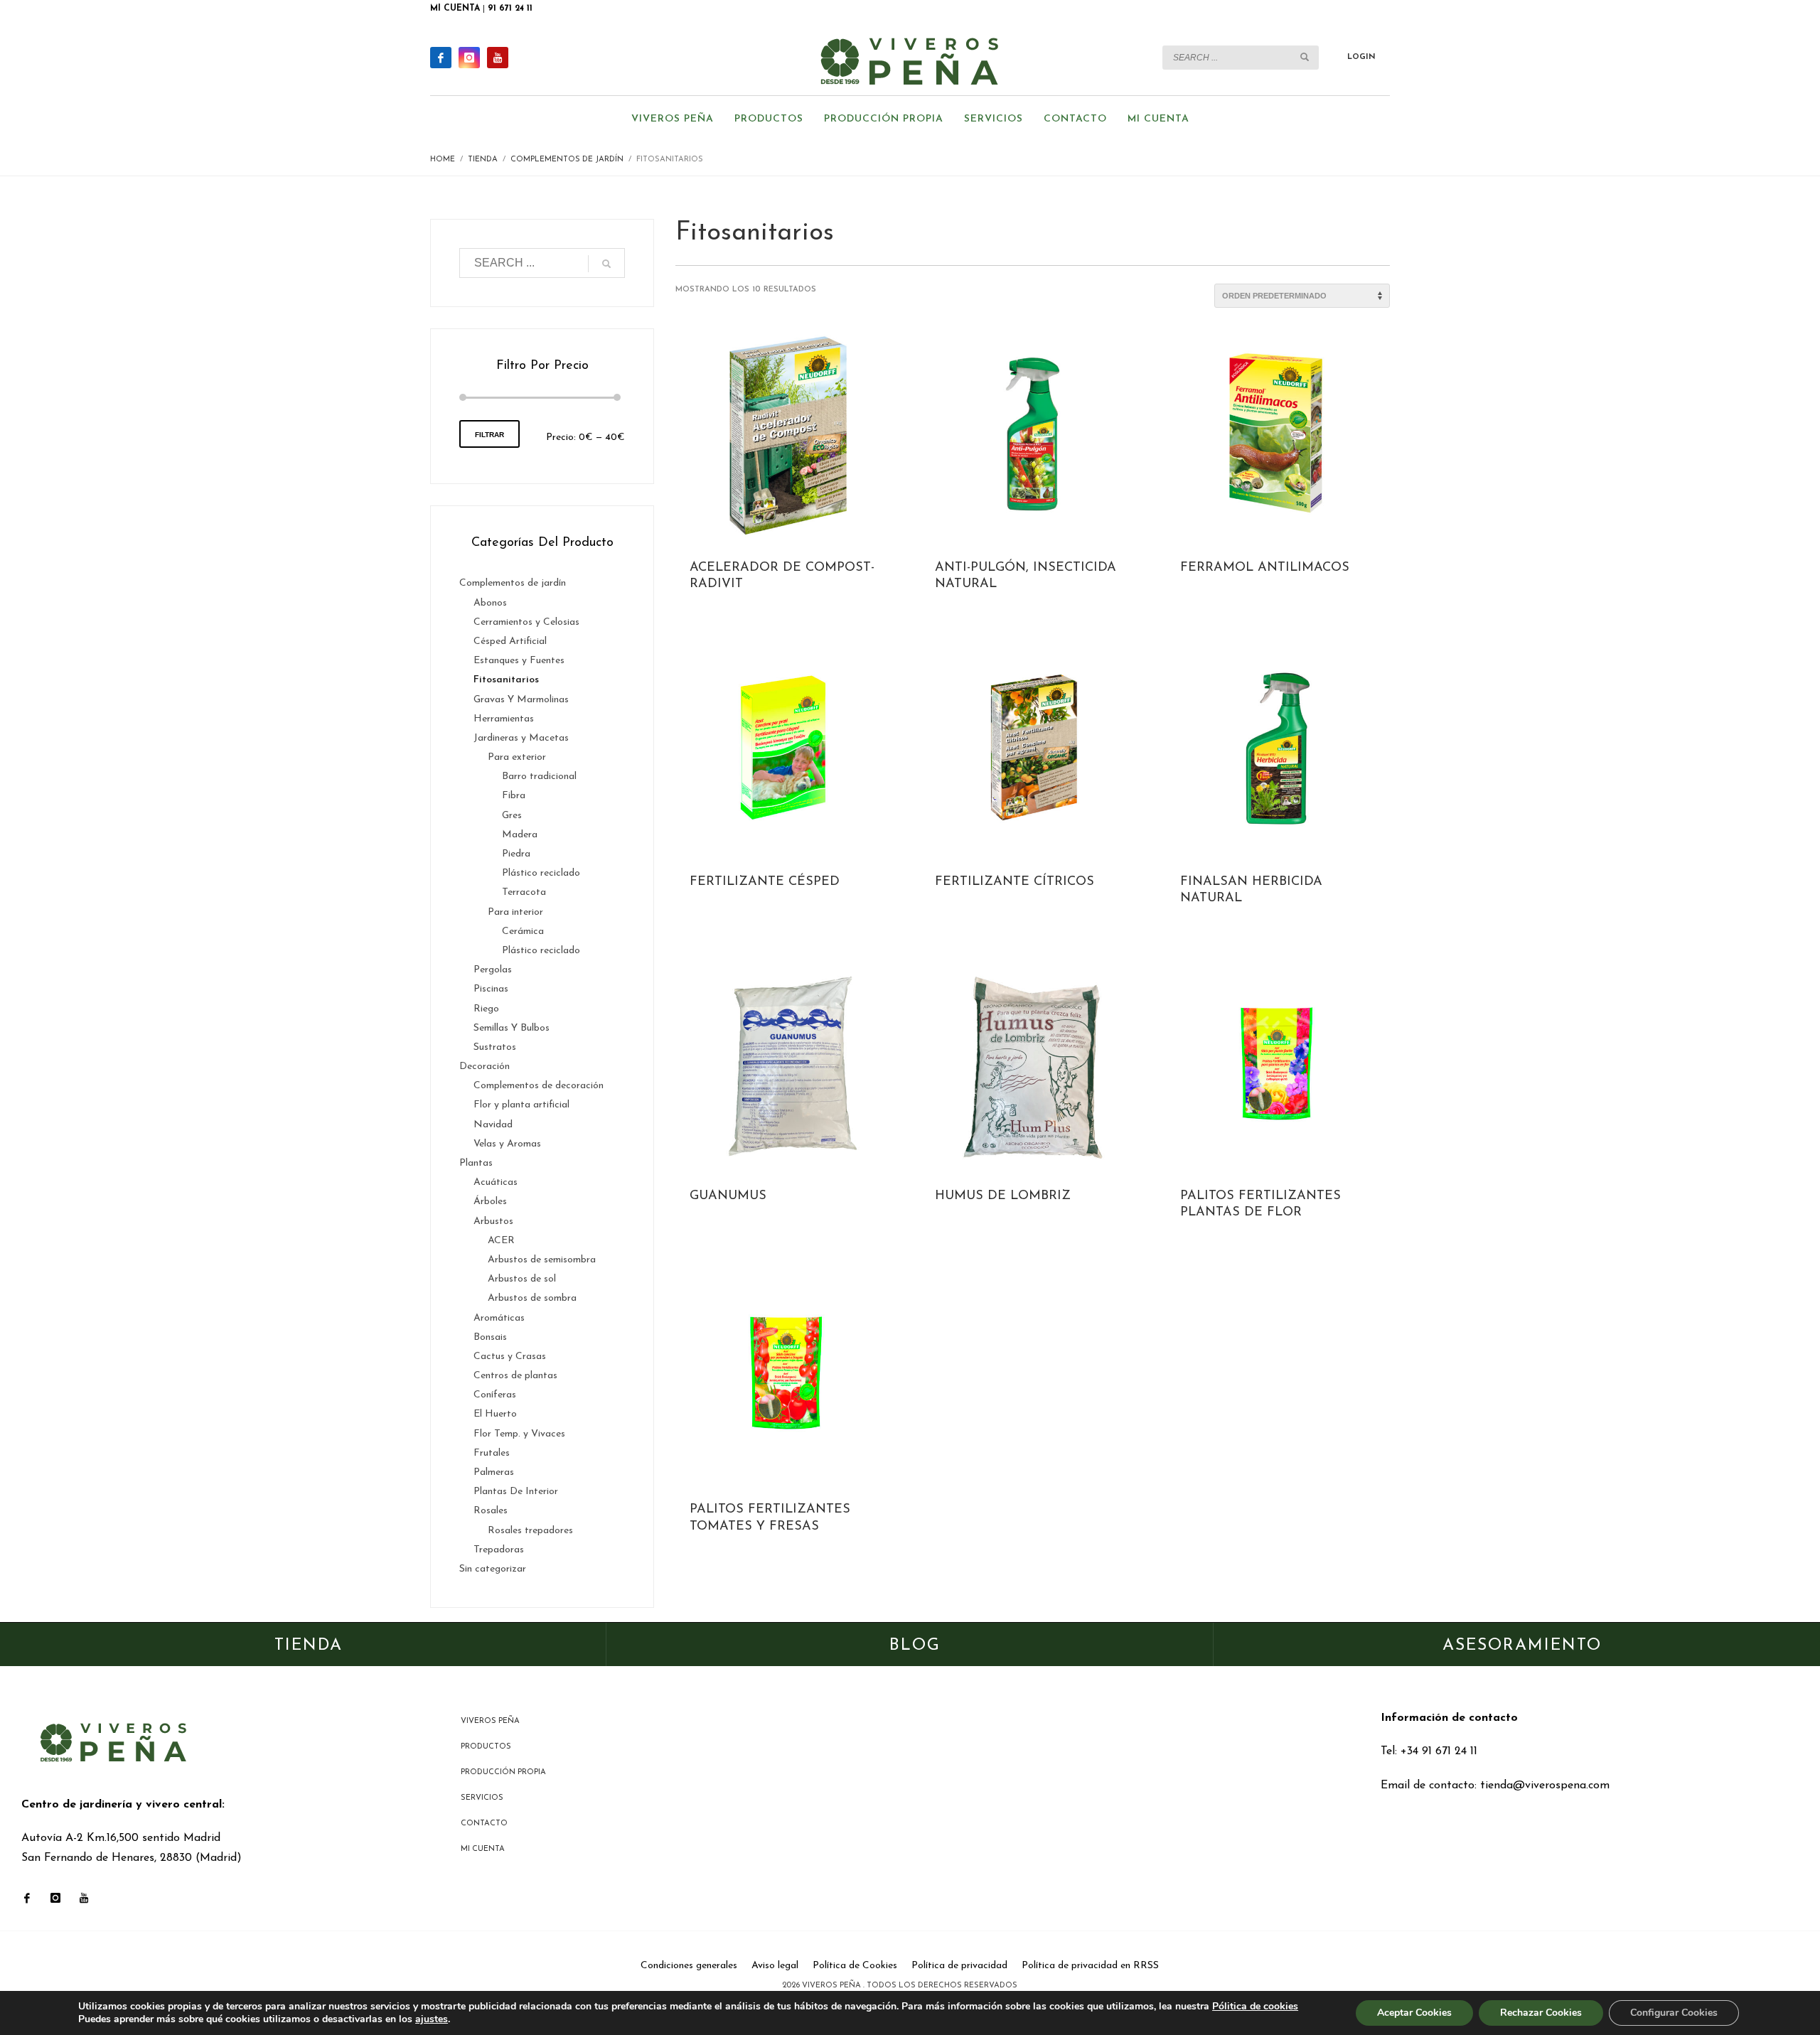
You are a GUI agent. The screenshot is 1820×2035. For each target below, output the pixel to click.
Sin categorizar (493, 1569)
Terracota (524, 892)
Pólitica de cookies (1255, 2006)
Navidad (493, 1125)
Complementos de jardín (513, 583)
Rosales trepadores (530, 1531)
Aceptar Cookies (1414, 2013)
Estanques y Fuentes (519, 661)
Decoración (485, 1067)
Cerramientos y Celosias (526, 622)
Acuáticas (496, 1182)
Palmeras (494, 1472)
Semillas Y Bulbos (512, 1028)
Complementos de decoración (539, 1086)
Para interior (515, 912)
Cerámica (523, 931)
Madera (520, 835)
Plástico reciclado (541, 873)
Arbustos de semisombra (542, 1260)
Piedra (516, 854)
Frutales (492, 1453)
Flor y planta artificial (521, 1105)
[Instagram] (469, 58)
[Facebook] (441, 58)
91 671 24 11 (510, 9)
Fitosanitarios (506, 680)
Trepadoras (499, 1550)
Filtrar (489, 435)
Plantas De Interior (516, 1492)
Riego (486, 1009)
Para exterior (517, 757)
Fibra (514, 796)
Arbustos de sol (522, 1279)
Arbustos (493, 1221)
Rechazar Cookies (1541, 2013)
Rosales (491, 1511)
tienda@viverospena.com (1545, 1786)
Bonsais (490, 1337)
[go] (1305, 57)
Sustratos (495, 1047)
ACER (501, 1241)
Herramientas (504, 719)
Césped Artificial (510, 641)
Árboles (490, 1202)
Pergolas (493, 970)
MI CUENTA (455, 9)
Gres (512, 816)
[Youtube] (498, 58)
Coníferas (495, 1395)
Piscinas (491, 989)
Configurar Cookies (1674, 2013)
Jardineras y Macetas (521, 738)
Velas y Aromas (507, 1144)
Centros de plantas (515, 1376)
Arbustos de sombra (532, 1298)
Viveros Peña (833, 1986)
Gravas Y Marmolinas (521, 700)
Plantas (476, 1163)
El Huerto (495, 1414)
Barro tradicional (539, 777)
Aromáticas (499, 1318)
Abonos (490, 603)
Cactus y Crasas (510, 1357)
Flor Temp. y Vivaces (519, 1434)
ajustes (432, 2019)
